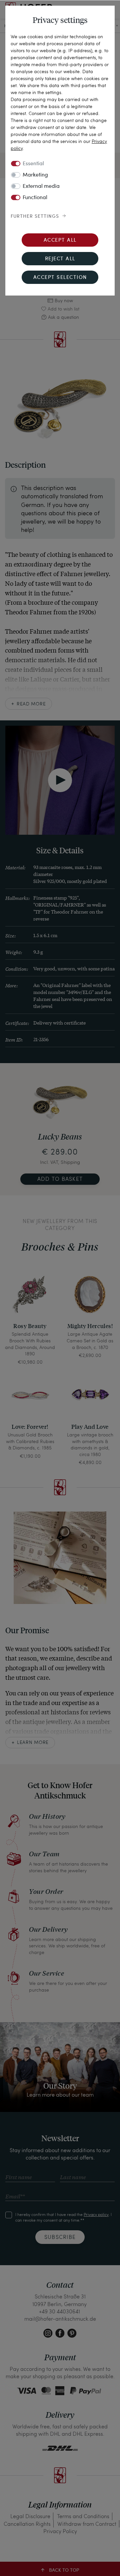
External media (41, 186)
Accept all (60, 241)
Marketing (35, 175)
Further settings (35, 216)
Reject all (60, 259)
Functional (35, 198)
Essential (33, 164)
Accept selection (60, 278)
